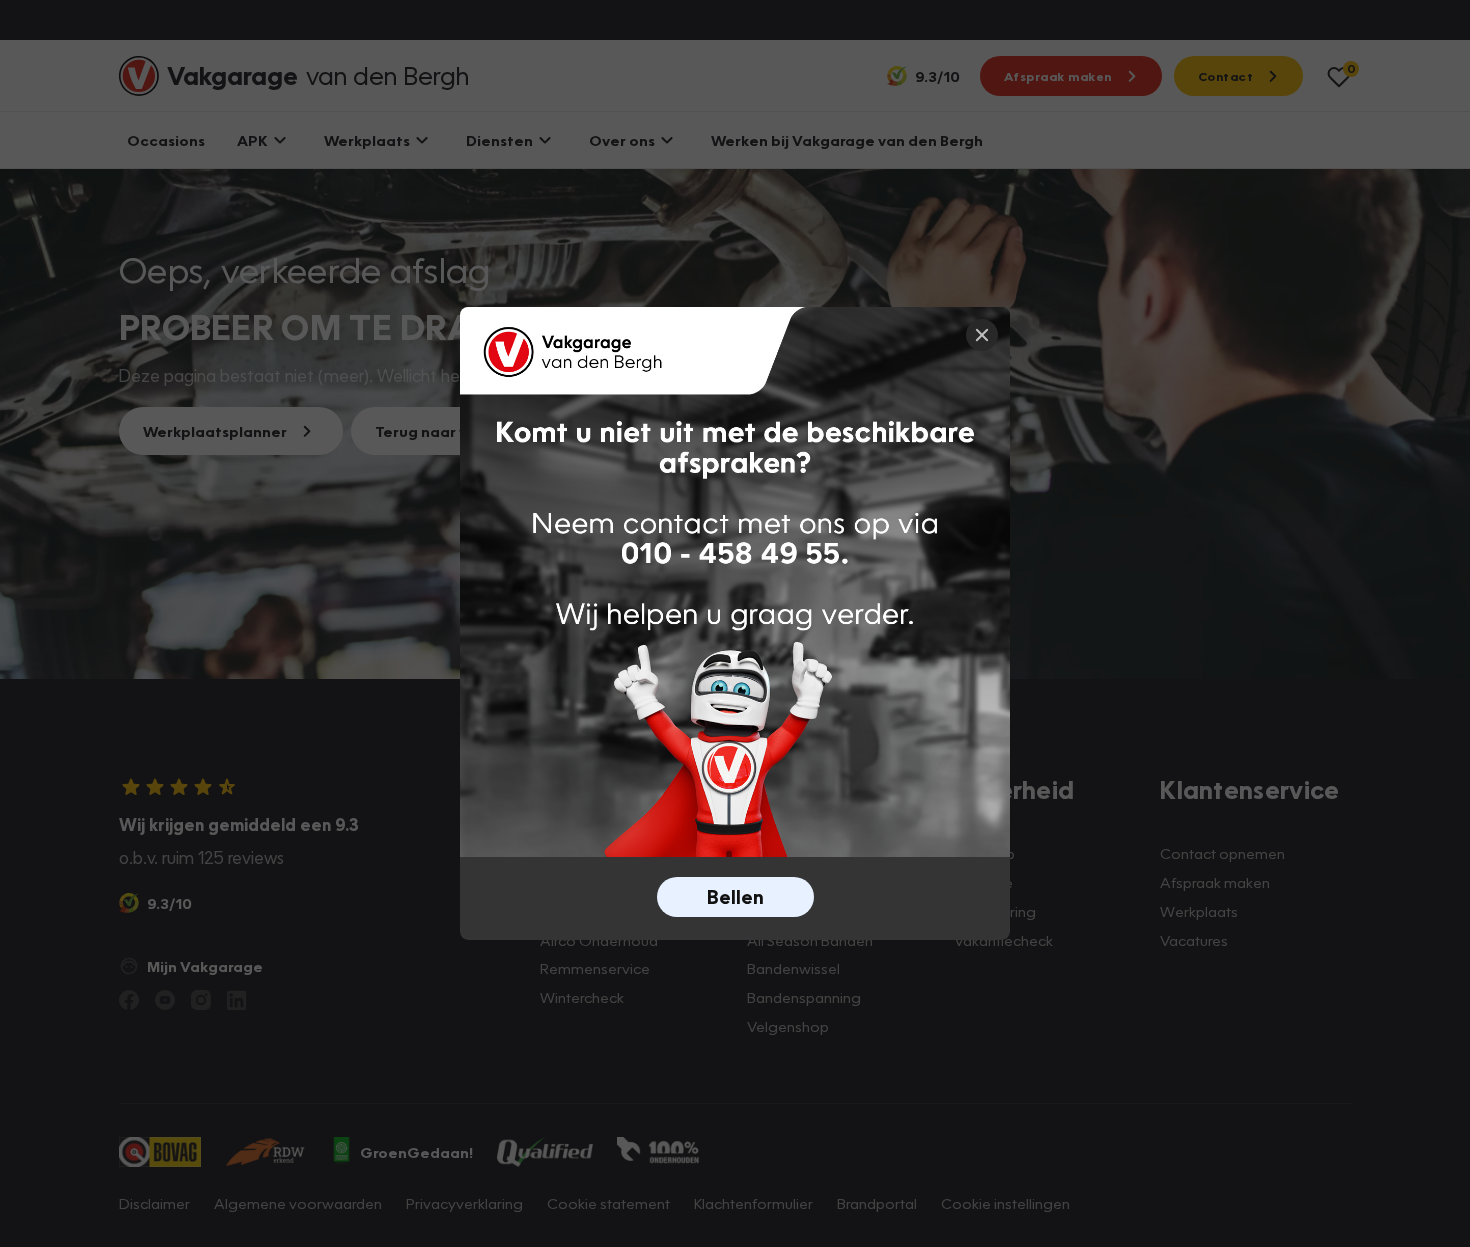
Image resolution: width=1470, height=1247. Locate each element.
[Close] (982, 335)
